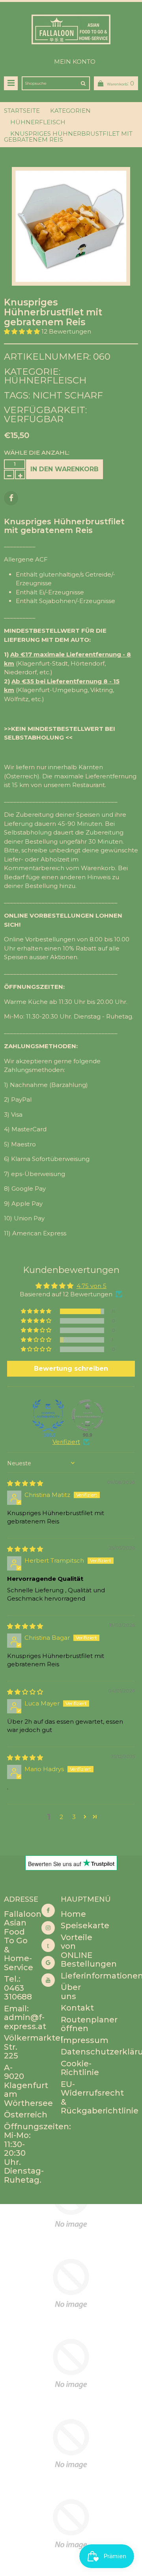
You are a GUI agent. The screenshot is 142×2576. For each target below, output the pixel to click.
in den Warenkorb (64, 469)
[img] (25, 1483)
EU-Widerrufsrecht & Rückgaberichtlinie (100, 2098)
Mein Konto (75, 62)
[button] (23, 331)
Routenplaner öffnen (89, 2024)
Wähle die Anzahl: (37, 452)
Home (73, 1914)
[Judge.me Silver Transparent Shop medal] (88, 1415)
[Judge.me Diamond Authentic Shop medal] (48, 1415)
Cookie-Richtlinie (80, 2068)
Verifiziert (66, 1442)
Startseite (22, 111)
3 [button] (74, 1817)
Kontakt (77, 2008)
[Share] (11, 498)
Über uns (71, 1992)
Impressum (85, 2040)
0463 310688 (18, 1993)
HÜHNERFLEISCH (38, 122)
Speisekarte (85, 1925)
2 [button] (61, 1817)
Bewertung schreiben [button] (71, 1369)
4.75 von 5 (92, 1286)
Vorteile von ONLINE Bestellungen (89, 1951)
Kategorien (70, 111)
